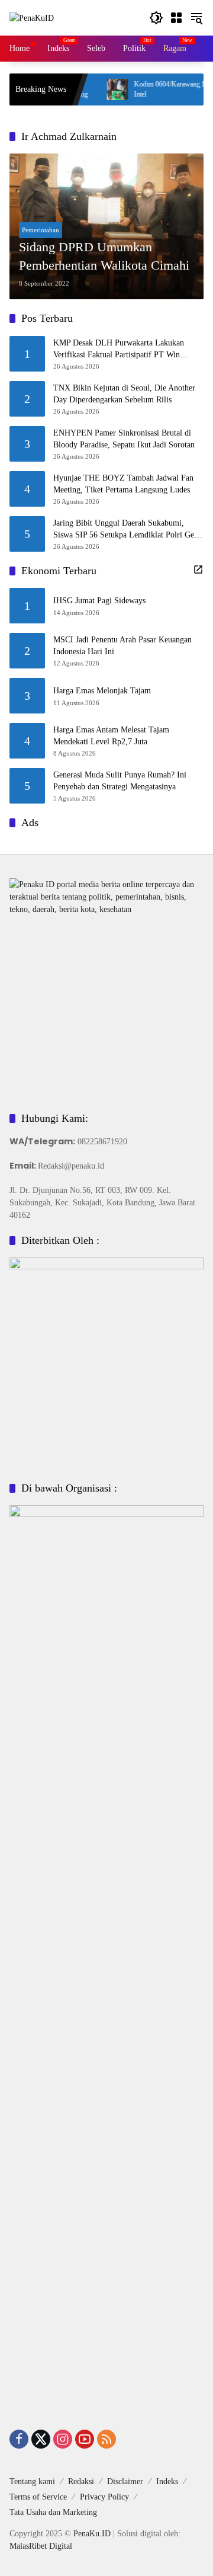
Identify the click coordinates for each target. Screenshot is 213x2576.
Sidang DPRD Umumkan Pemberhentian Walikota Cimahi (104, 256)
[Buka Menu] (176, 18)
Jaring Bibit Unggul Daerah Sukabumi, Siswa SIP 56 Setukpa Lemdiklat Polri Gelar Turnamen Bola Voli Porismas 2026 (128, 529)
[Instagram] (63, 2439)
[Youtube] (85, 2439)
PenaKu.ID (92, 2534)
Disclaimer (125, 2481)
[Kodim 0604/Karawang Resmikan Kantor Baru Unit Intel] (95, 89)
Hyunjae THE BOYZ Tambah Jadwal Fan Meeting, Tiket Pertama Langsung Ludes (123, 484)
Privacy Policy (104, 2497)
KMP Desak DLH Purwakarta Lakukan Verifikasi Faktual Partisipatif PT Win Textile (119, 349)
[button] (156, 18)
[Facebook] (19, 2439)
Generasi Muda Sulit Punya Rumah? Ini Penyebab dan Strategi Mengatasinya (120, 781)
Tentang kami (32, 2481)
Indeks (167, 2481)
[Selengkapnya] (198, 569)
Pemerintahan (41, 230)
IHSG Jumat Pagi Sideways (99, 601)
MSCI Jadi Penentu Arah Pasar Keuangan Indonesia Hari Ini (122, 646)
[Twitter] (41, 2439)
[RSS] (106, 2439)
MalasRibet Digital (41, 2546)
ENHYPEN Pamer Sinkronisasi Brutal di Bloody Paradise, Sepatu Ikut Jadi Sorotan (124, 439)
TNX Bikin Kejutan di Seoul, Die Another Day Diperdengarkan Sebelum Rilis (124, 394)
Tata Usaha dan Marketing (53, 2512)
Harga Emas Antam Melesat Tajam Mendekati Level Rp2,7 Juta (111, 736)
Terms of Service (38, 2497)
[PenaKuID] (32, 17)
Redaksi (81, 2481)
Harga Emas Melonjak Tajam (102, 691)
